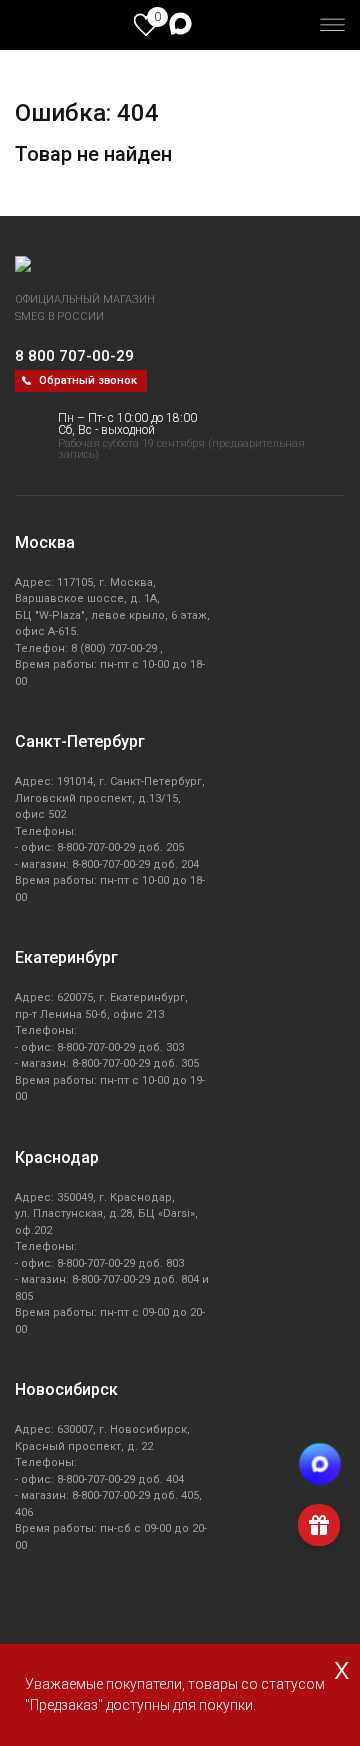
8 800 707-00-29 (74, 356)
